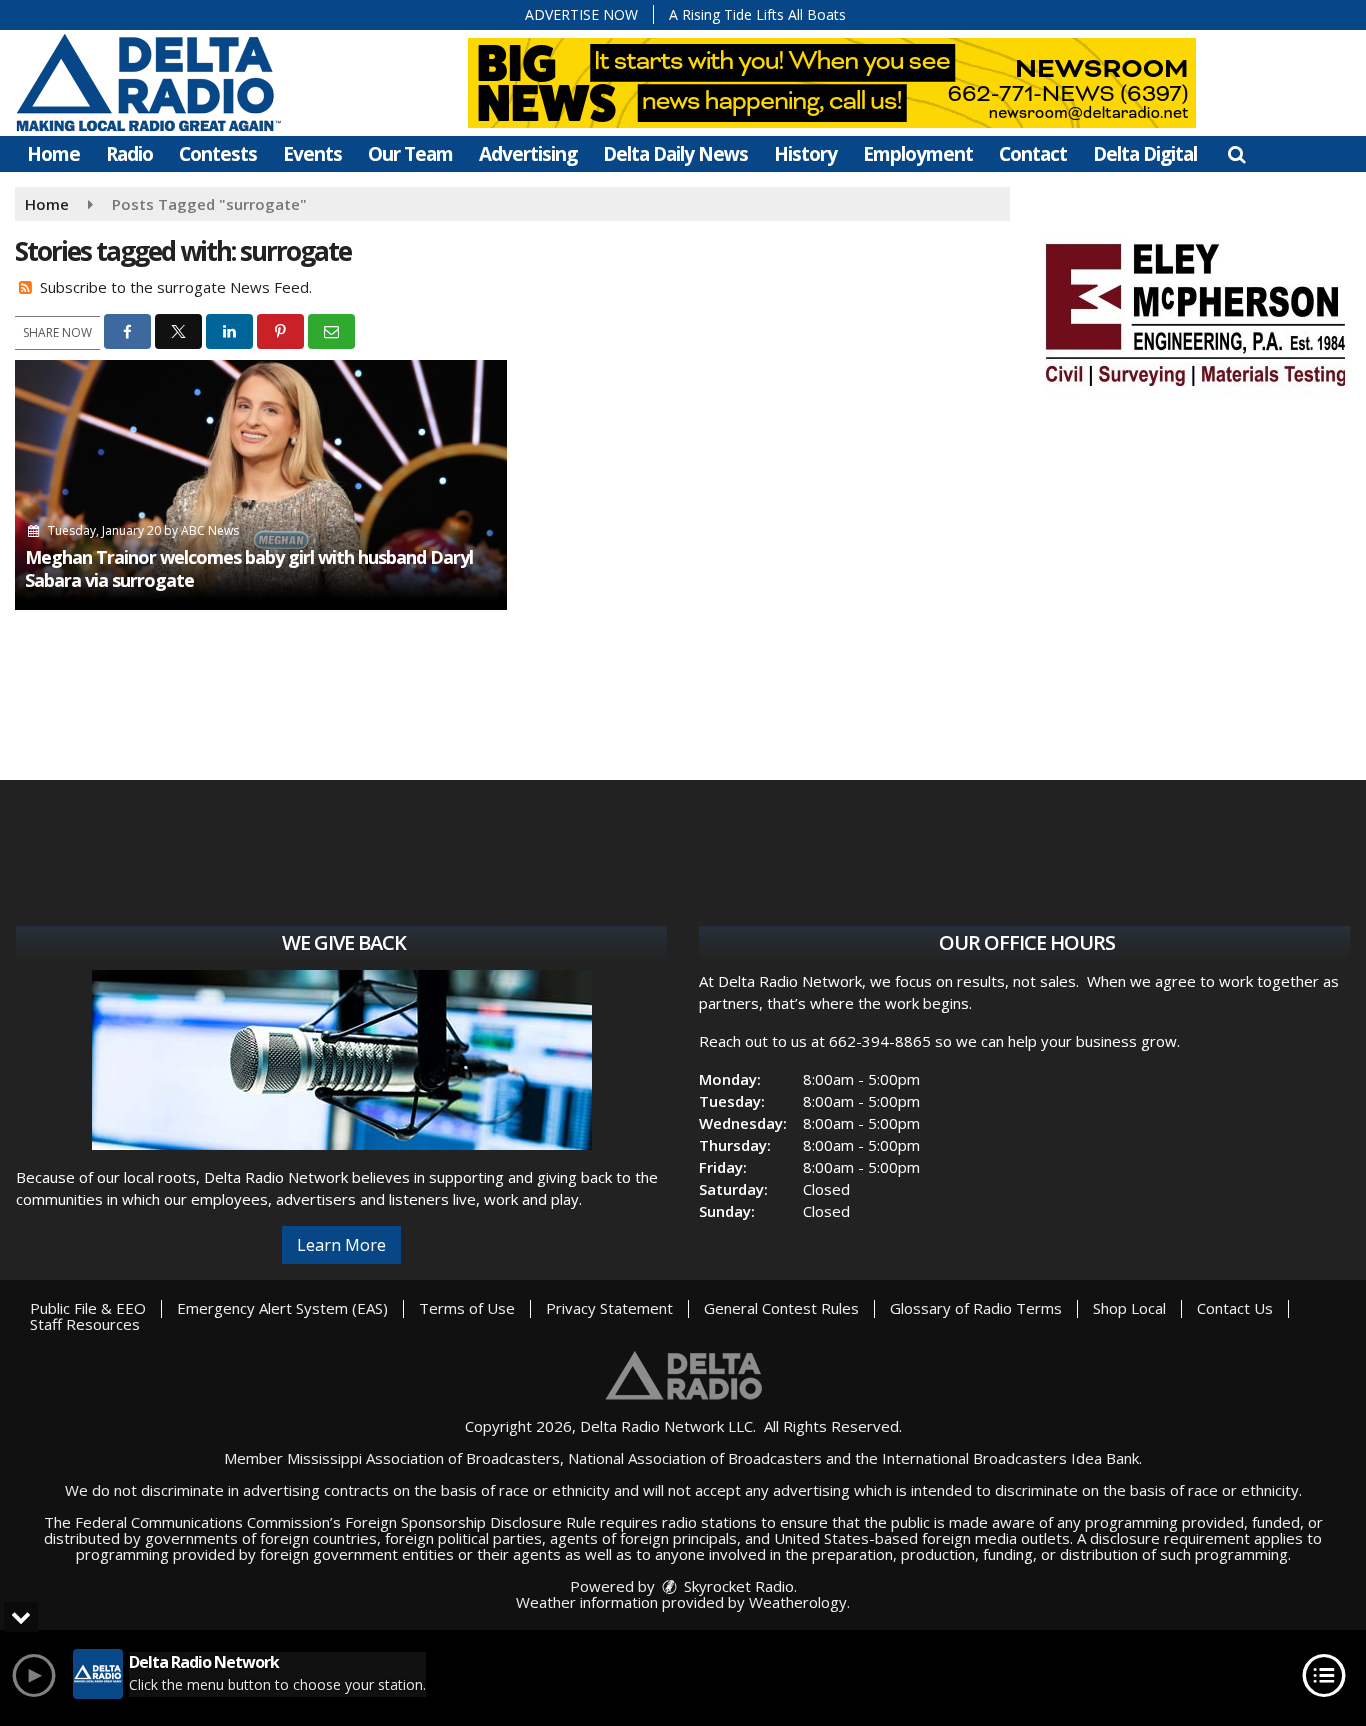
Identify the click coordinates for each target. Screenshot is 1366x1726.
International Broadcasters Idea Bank (1010, 1458)
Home (53, 154)
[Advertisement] (1195, 312)
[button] (1236, 154)
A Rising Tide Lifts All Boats (757, 14)
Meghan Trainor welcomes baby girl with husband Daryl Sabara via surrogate (249, 568)
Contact (1033, 154)
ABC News (210, 530)
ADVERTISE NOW (581, 14)
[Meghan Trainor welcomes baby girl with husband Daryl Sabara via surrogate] (261, 485)
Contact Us (1235, 1308)
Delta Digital (1145, 154)
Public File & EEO (88, 1308)
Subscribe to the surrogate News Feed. (176, 287)
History (805, 154)
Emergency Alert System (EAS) (282, 1308)
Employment (918, 154)
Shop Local (1129, 1308)
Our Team (410, 154)
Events (312, 154)
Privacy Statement (609, 1308)
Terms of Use (467, 1308)
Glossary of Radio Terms (976, 1308)
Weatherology (798, 1602)
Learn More (341, 1245)
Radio (129, 154)
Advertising (528, 154)
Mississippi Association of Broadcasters (423, 1458)
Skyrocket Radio (737, 1586)
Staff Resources (85, 1324)
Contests (218, 154)
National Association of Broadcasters (695, 1458)
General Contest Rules (781, 1308)
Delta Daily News (675, 154)
